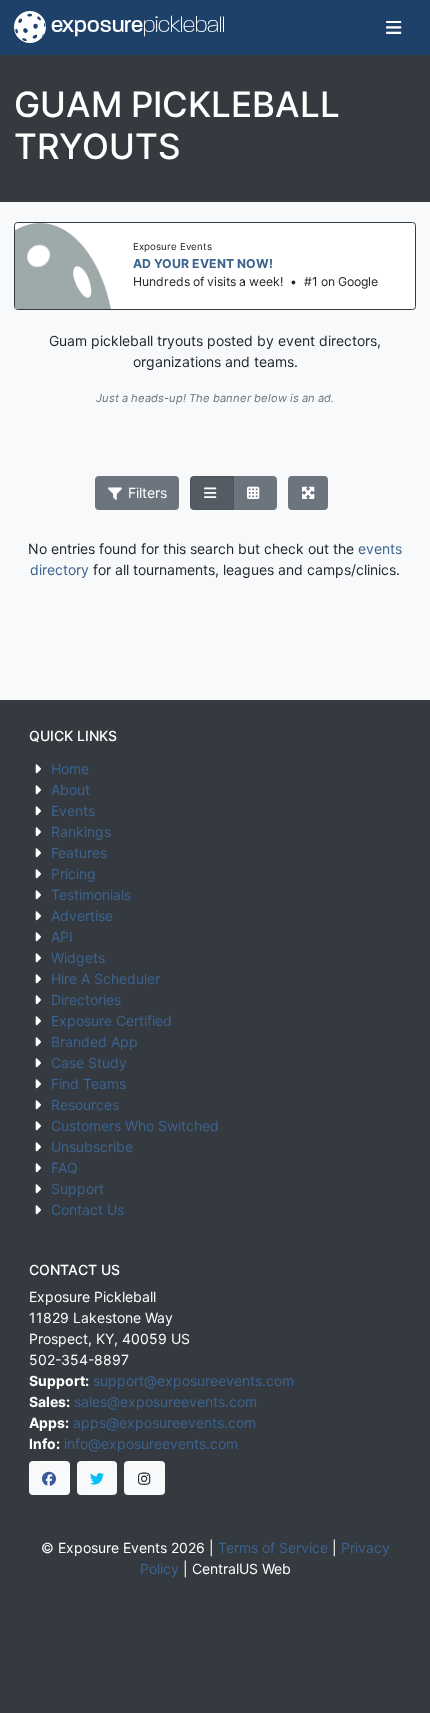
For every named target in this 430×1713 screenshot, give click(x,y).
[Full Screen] (308, 493)
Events (73, 810)
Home (70, 768)
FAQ (64, 1167)
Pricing (73, 873)
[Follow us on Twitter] (97, 1478)
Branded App (94, 1041)
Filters (145, 492)
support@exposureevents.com (193, 1380)
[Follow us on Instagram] (144, 1478)
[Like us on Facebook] (49, 1478)
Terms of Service (273, 1547)
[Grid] (255, 493)
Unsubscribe (92, 1146)
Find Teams (88, 1083)
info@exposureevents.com (151, 1443)
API (62, 936)
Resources (85, 1104)
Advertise (82, 915)
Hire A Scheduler (105, 978)
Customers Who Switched (135, 1125)
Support (77, 1188)
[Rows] (212, 493)
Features (79, 852)
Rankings (81, 831)
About (70, 789)
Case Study (89, 1062)
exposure (135, 26)
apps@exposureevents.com (164, 1422)
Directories (86, 999)
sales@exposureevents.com (165, 1401)
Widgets (78, 957)
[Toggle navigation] (393, 27)
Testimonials (91, 894)
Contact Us (87, 1209)
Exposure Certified (111, 1020)
